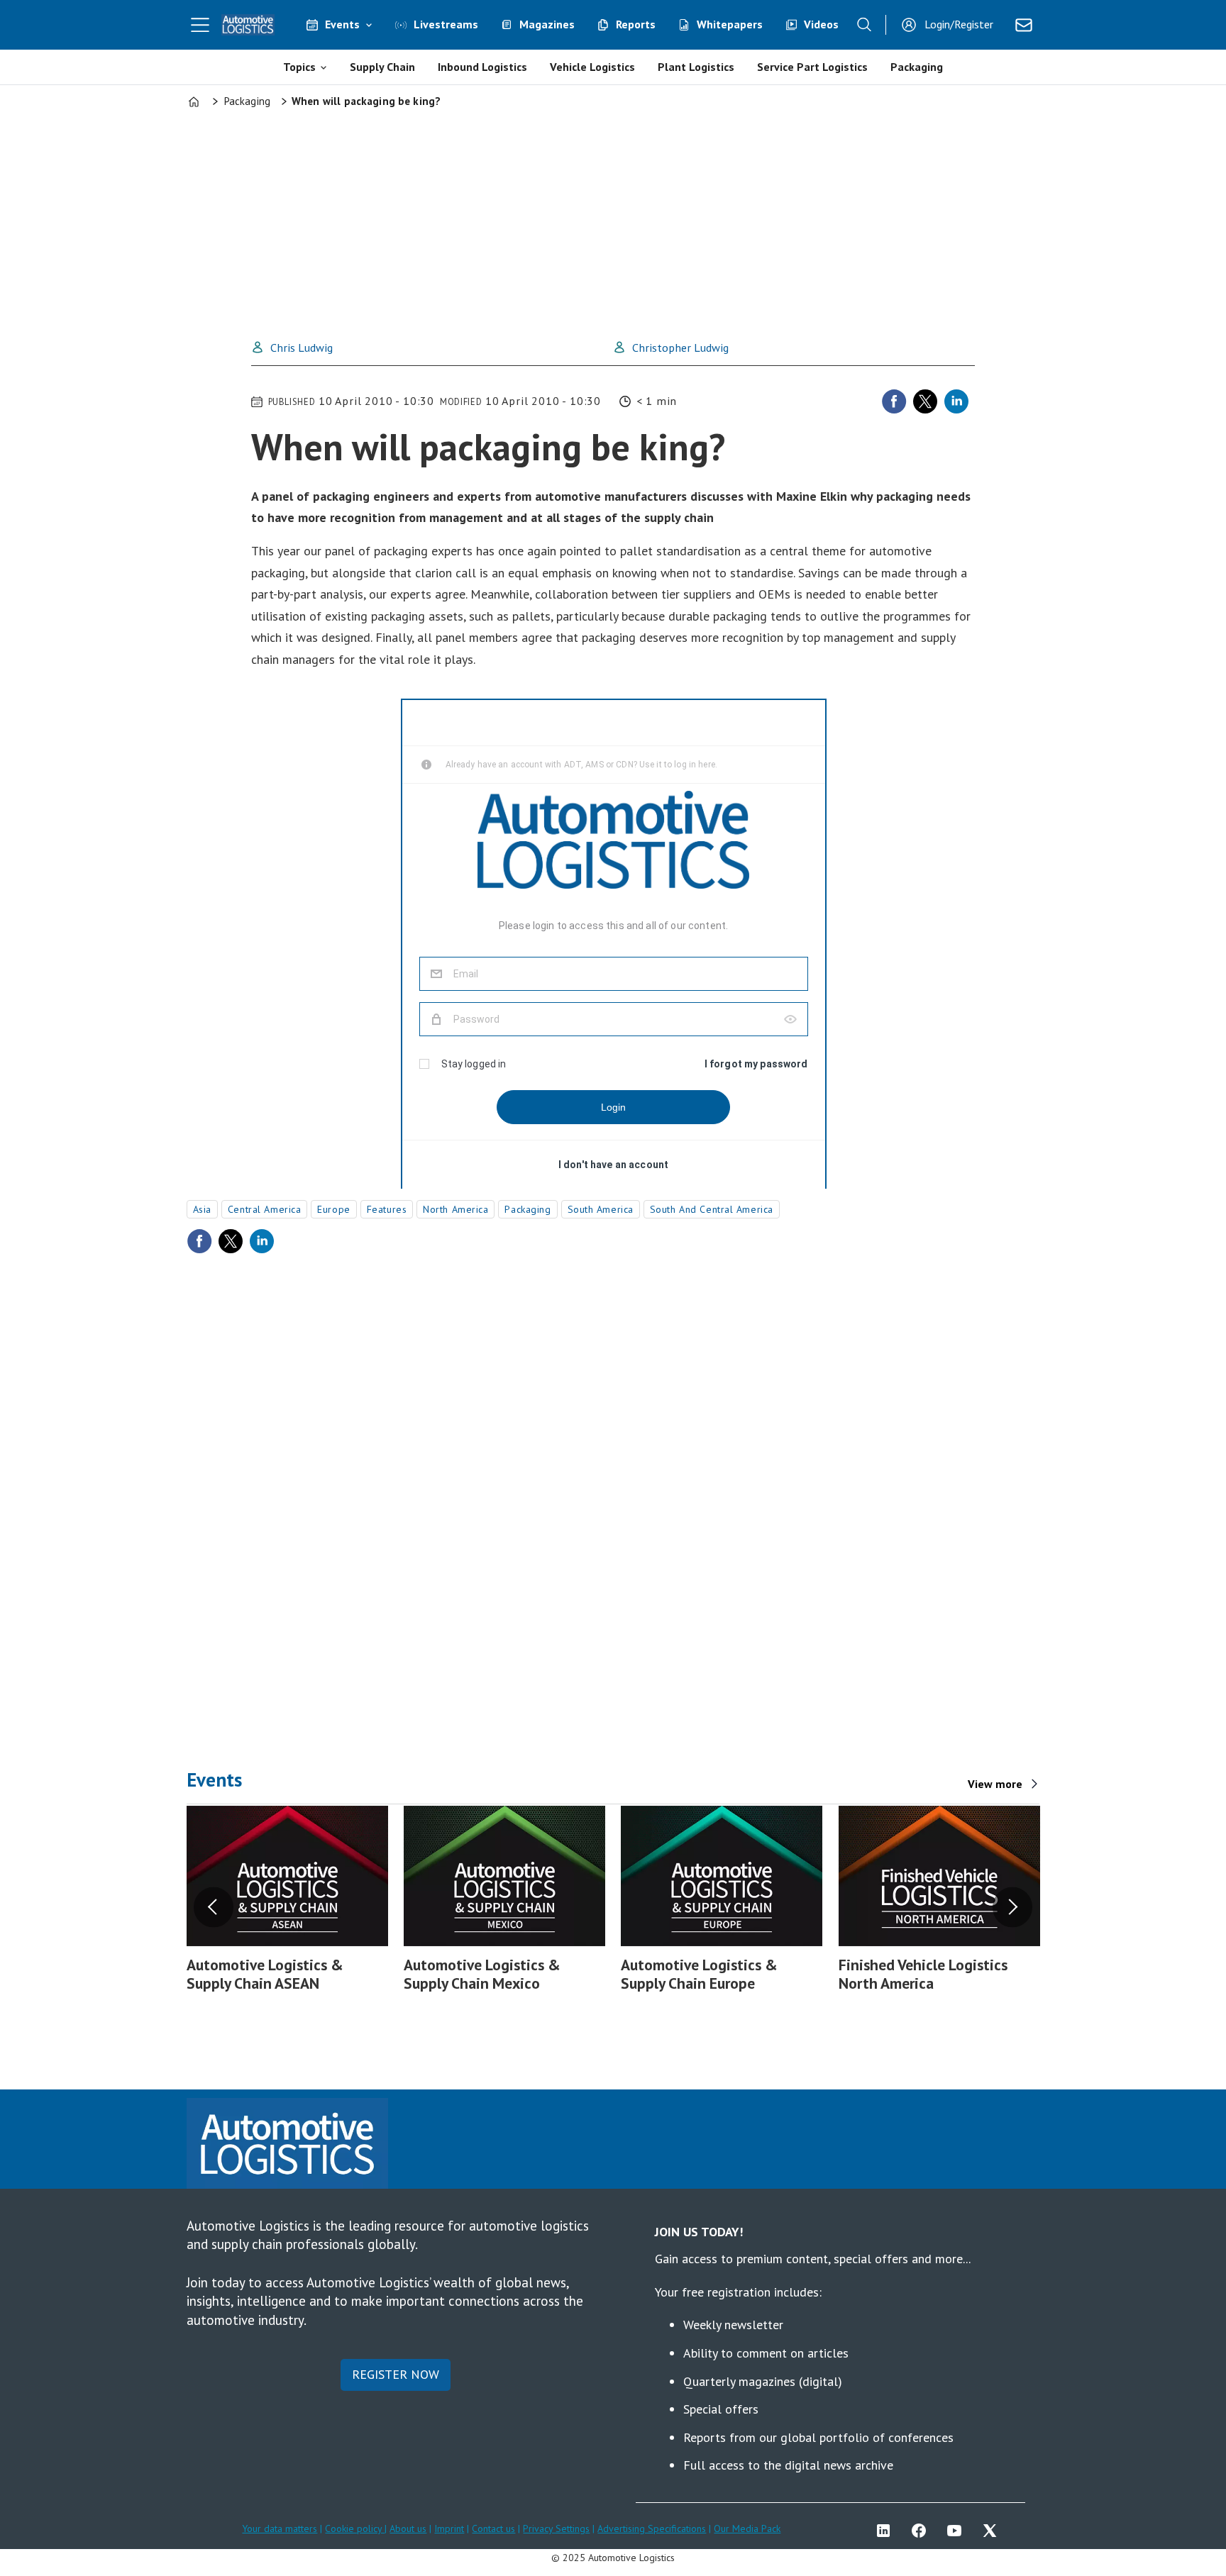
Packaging (917, 67)
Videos (821, 24)
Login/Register (959, 24)
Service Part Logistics (812, 67)
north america (455, 1209)
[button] (214, 1907)
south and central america (712, 1209)
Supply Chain (382, 67)
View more (995, 1784)
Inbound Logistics (482, 67)
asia (202, 1209)
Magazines (547, 24)
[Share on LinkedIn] (956, 401)
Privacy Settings (556, 2528)
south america (601, 1209)
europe (333, 1209)
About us (408, 2528)
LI (887, 2531)
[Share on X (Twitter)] (925, 401)
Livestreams (446, 24)
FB (922, 2531)
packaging (528, 1209)
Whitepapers (730, 24)
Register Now (396, 2374)
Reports (636, 24)
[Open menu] (200, 25)
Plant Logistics (696, 67)
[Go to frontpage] (248, 25)
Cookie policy (355, 2528)
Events (342, 24)
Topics (299, 67)
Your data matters (280, 2528)
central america (264, 1209)
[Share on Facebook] (894, 401)
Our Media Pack (747, 2528)
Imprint (449, 2528)
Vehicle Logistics (592, 67)
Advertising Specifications (652, 2528)
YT (958, 2531)
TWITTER (993, 2531)
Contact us (493, 2528)
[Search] (864, 25)
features (387, 1209)
